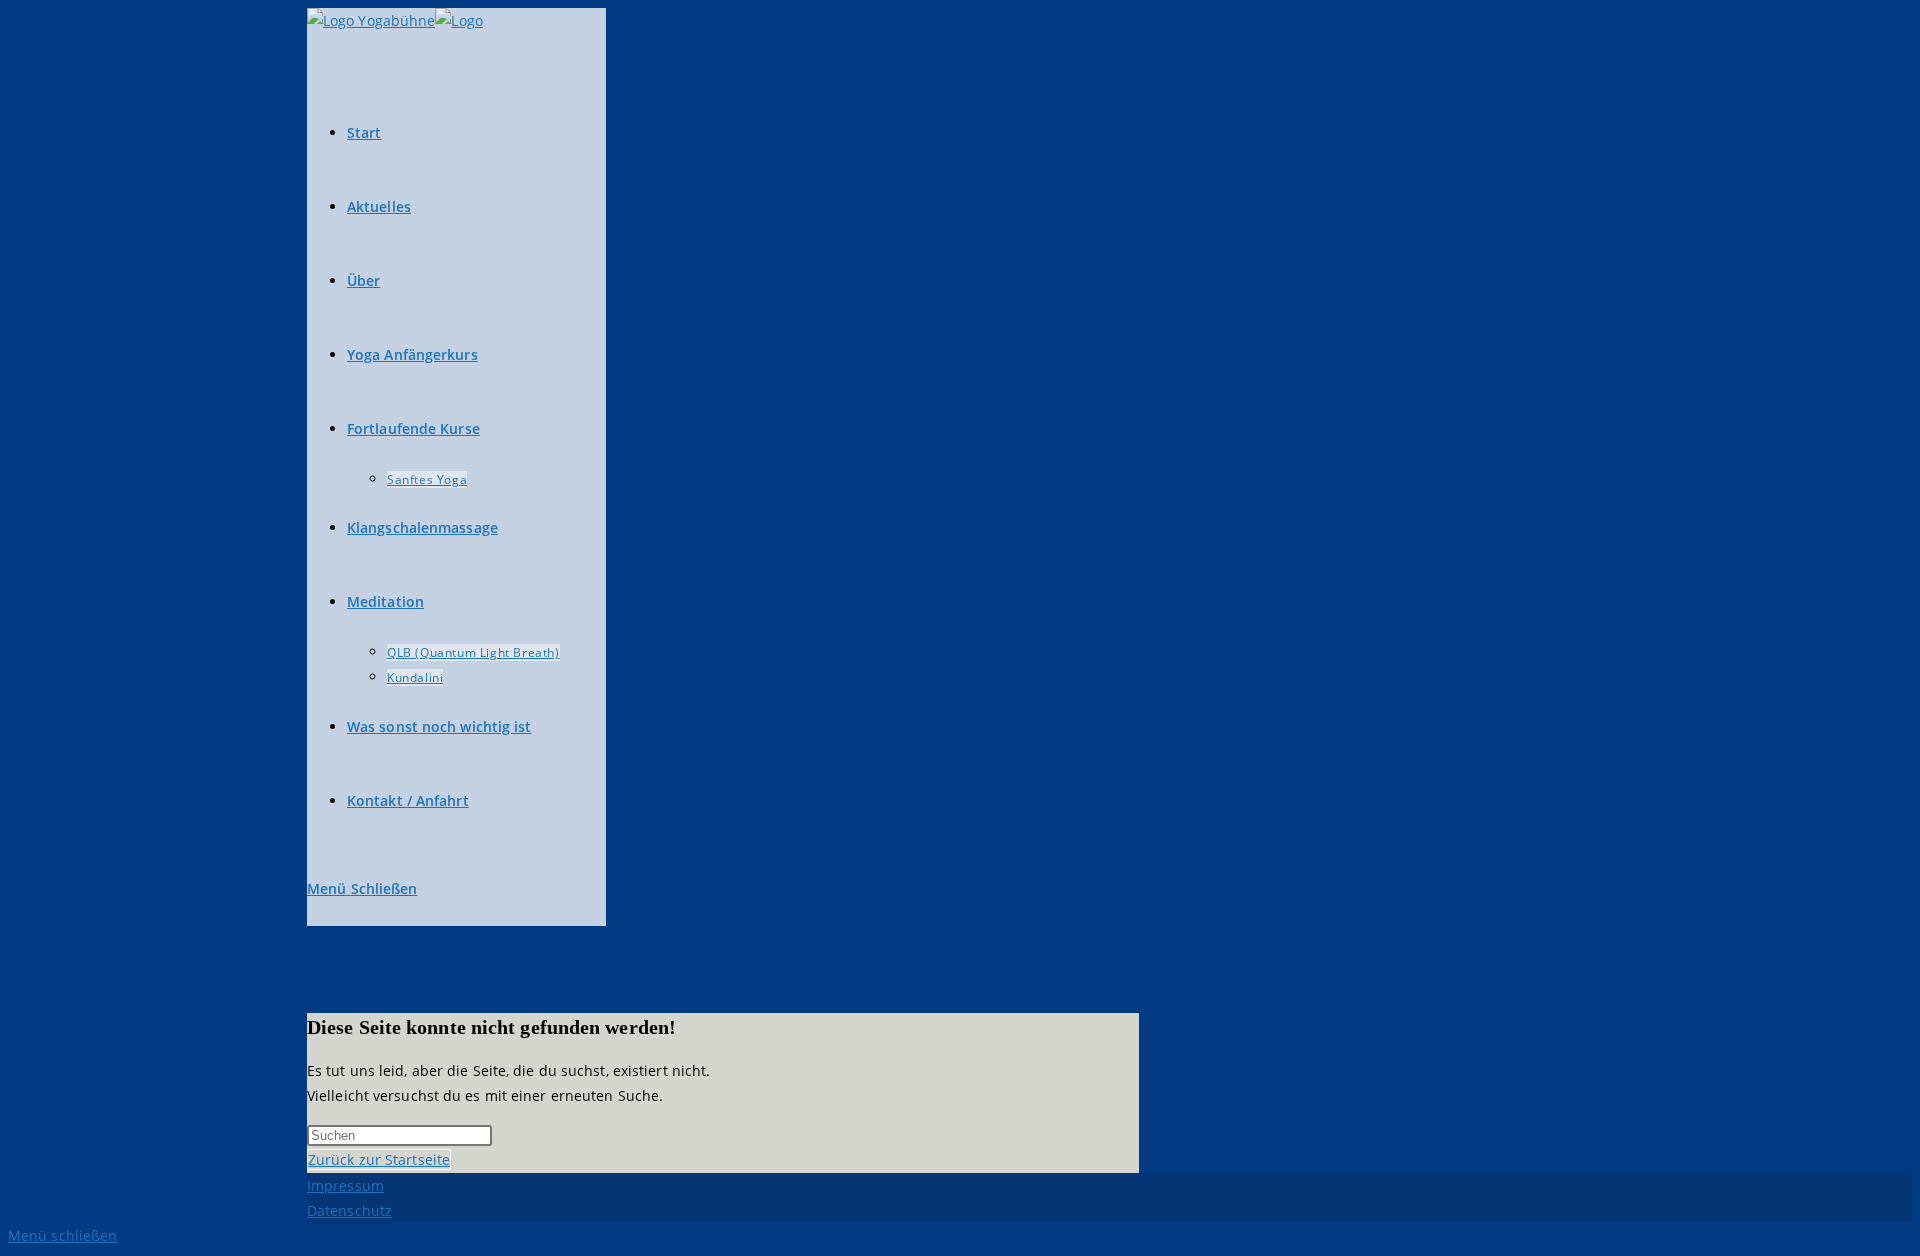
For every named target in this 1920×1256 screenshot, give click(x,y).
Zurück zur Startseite (379, 1159)
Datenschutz (349, 1210)
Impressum (345, 1185)
